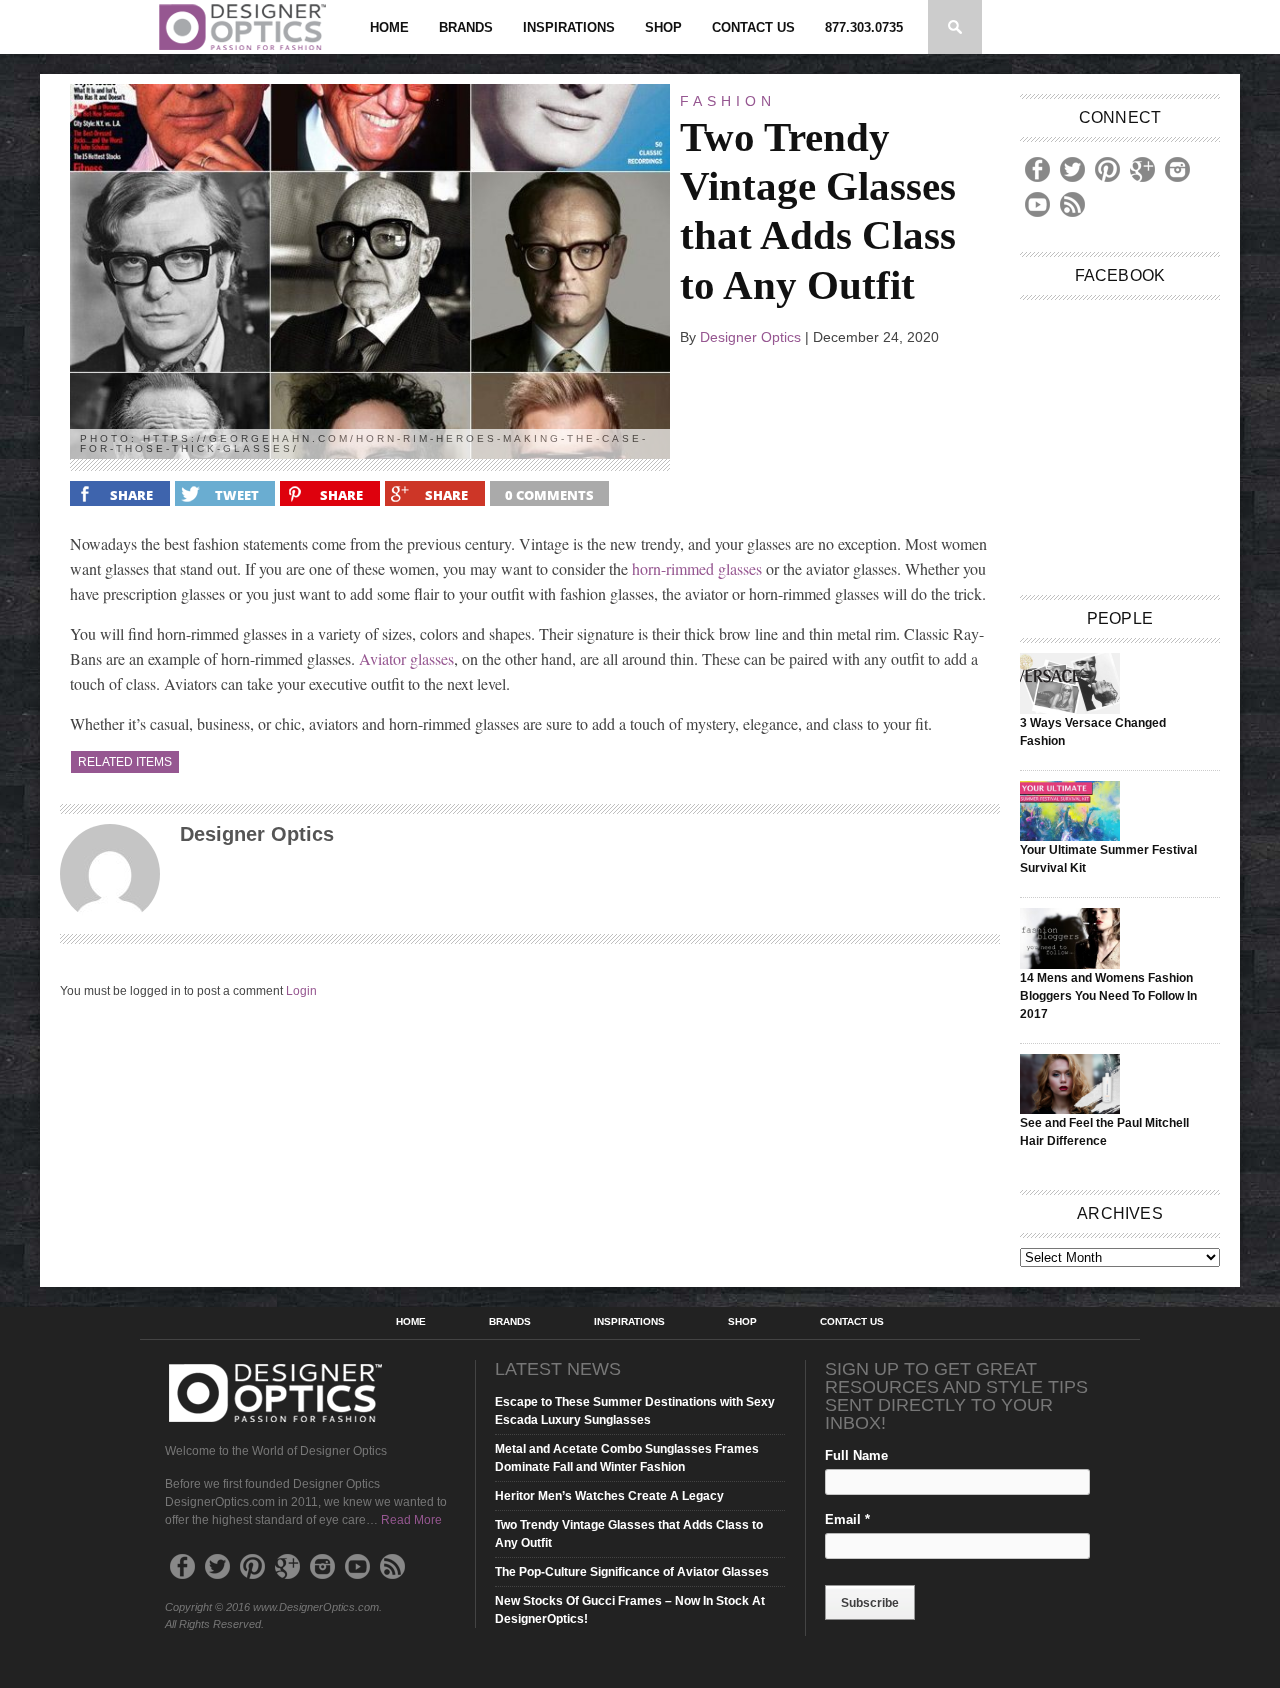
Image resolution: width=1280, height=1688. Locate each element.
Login (301, 991)
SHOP (663, 27)
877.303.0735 (864, 27)
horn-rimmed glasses (697, 568)
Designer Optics (750, 337)
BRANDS (466, 27)
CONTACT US (753, 27)
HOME (389, 27)
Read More (411, 1520)
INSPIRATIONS (569, 27)
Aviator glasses (406, 658)
